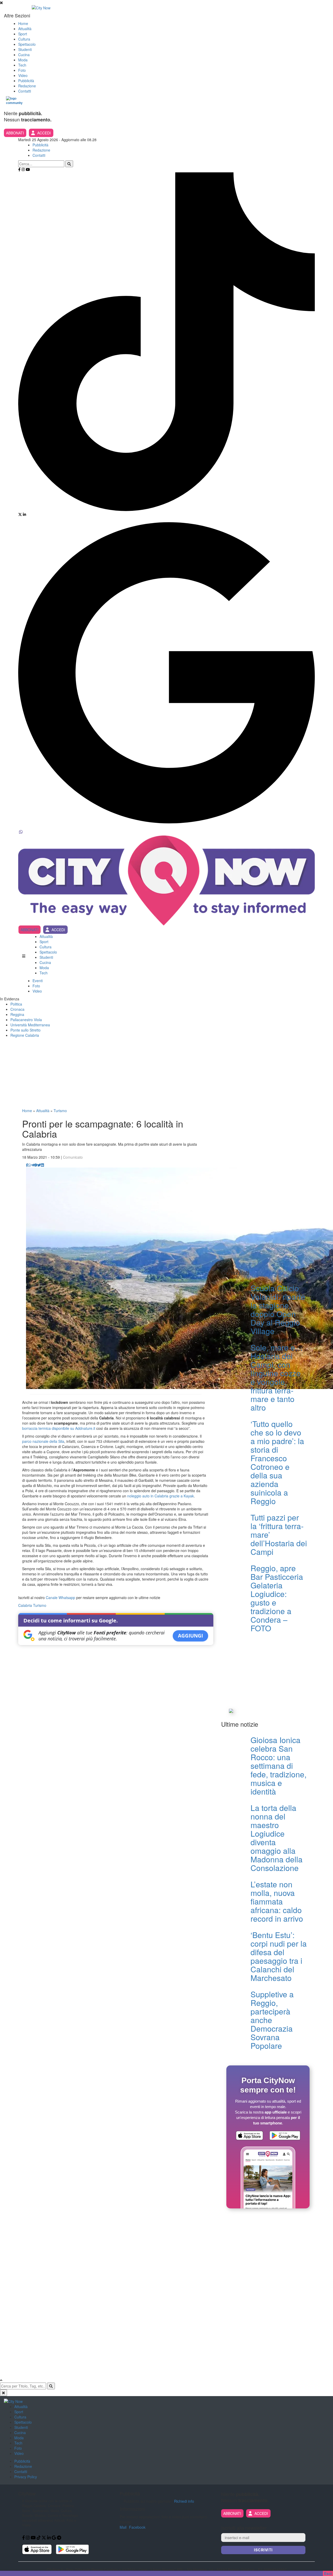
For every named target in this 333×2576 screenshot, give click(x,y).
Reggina (17, 1014)
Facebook (137, 2527)
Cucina (24, 55)
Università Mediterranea (30, 1025)
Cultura (24, 39)
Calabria (25, 1605)
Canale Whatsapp (60, 1597)
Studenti (25, 49)
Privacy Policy (26, 2477)
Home (23, 23)
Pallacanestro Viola (26, 1020)
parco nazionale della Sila (43, 1441)
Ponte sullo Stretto (25, 1030)
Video (23, 75)
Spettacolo (27, 44)
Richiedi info (184, 2501)
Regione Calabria (25, 1035)
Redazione (27, 86)
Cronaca (17, 1009)
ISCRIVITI (263, 2550)
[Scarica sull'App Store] (249, 2136)
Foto (22, 70)
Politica (16, 1004)
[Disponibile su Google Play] (285, 2136)
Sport (23, 34)
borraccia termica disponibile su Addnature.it (59, 1428)
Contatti (25, 91)
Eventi (38, 981)
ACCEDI (44, 133)
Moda (23, 60)
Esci (328, 2573)
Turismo (60, 1111)
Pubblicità (26, 81)
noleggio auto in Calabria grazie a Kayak (161, 1496)
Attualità (25, 29)
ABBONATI (15, 133)
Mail (123, 2527)
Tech (22, 65)
